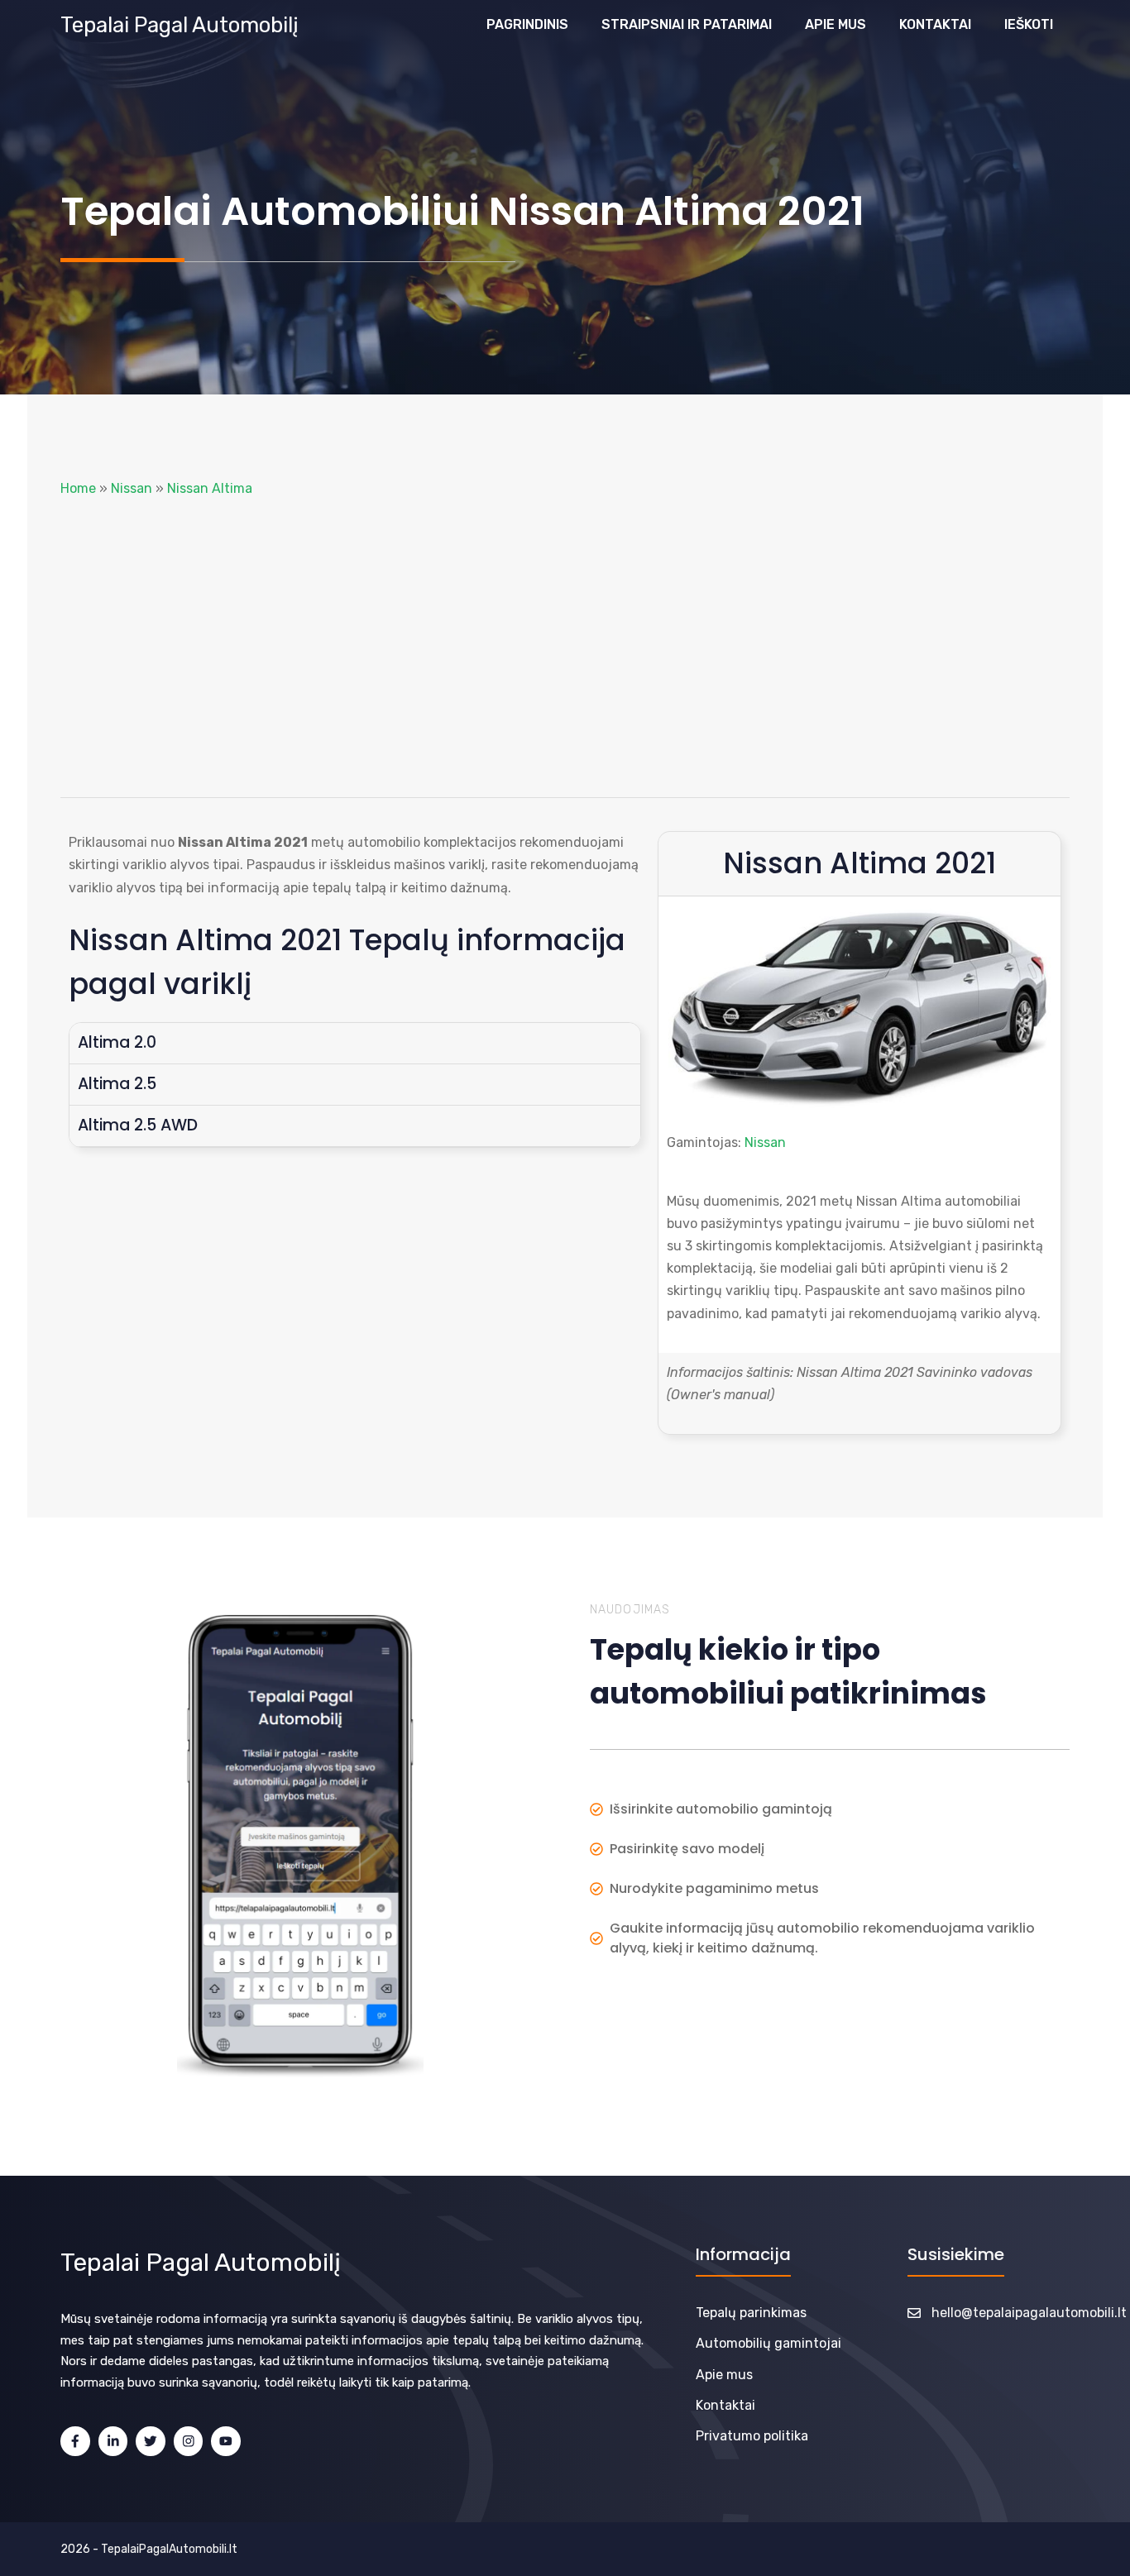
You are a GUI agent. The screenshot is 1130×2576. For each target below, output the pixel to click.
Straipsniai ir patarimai (687, 24)
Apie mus (836, 24)
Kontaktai (935, 24)
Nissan (132, 488)
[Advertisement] (565, 648)
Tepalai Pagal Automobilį (180, 25)
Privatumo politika (752, 2436)
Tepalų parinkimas (751, 2313)
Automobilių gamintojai (768, 2343)
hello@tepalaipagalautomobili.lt (1029, 2313)
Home (78, 488)
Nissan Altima (210, 488)
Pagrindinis (527, 24)
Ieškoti (1029, 24)
